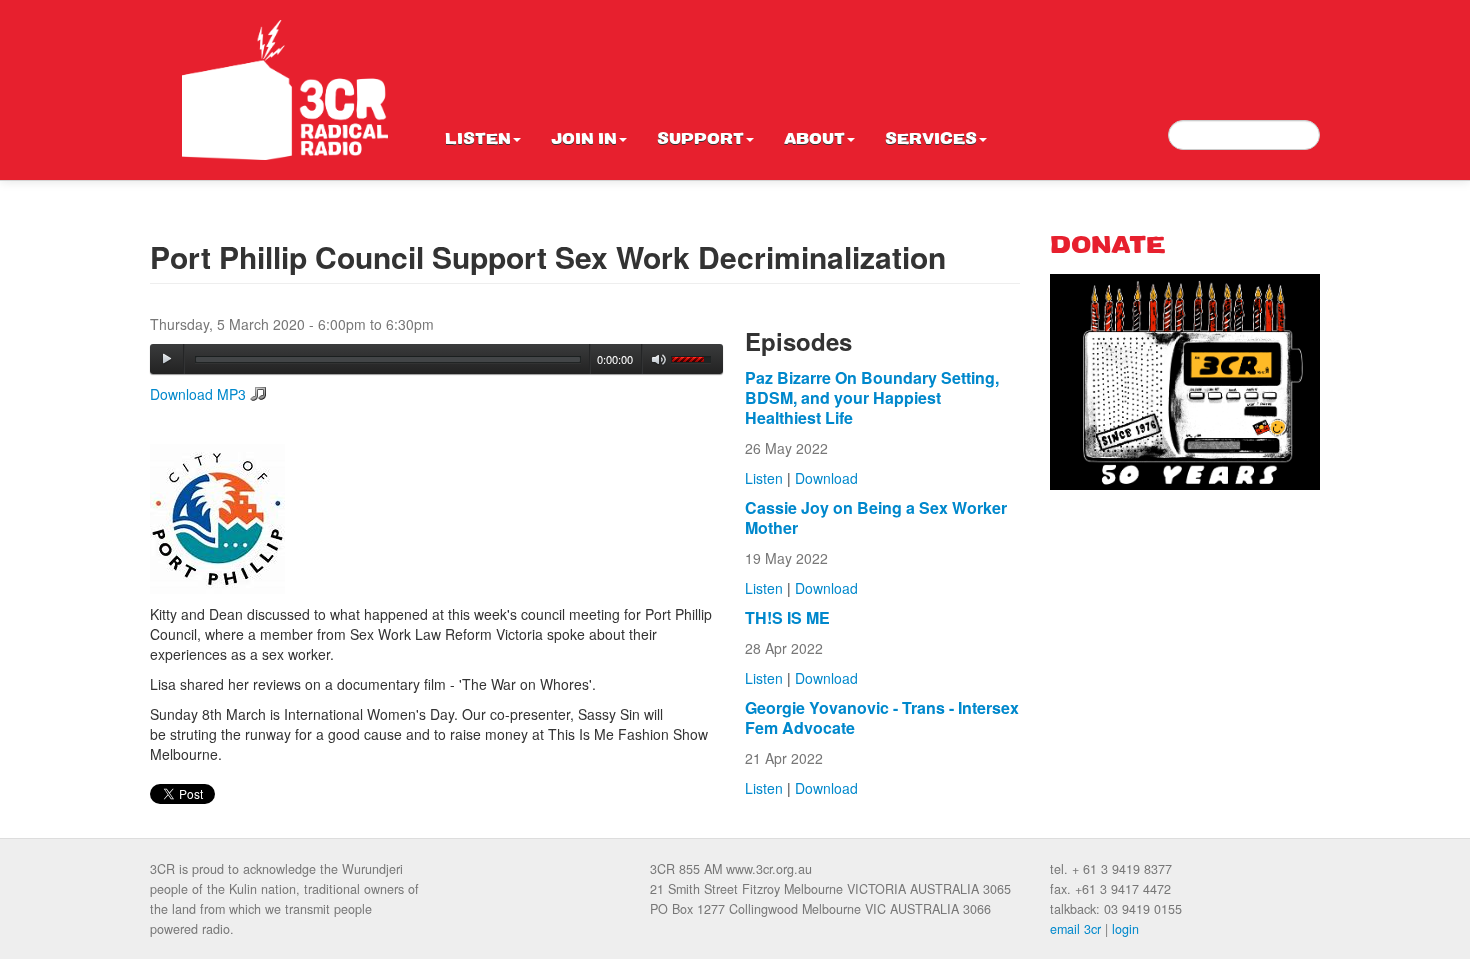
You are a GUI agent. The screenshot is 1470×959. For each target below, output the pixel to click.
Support (700, 140)
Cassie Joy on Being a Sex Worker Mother (876, 517)
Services (931, 140)
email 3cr (1075, 929)
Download (826, 478)
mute (659, 359)
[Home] (285, 90)
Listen (478, 140)
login (1125, 929)
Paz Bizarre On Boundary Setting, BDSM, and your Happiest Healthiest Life (872, 397)
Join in (584, 140)
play (167, 359)
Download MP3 (198, 394)
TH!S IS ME (787, 617)
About (814, 140)
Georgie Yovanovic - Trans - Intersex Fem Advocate (882, 717)
